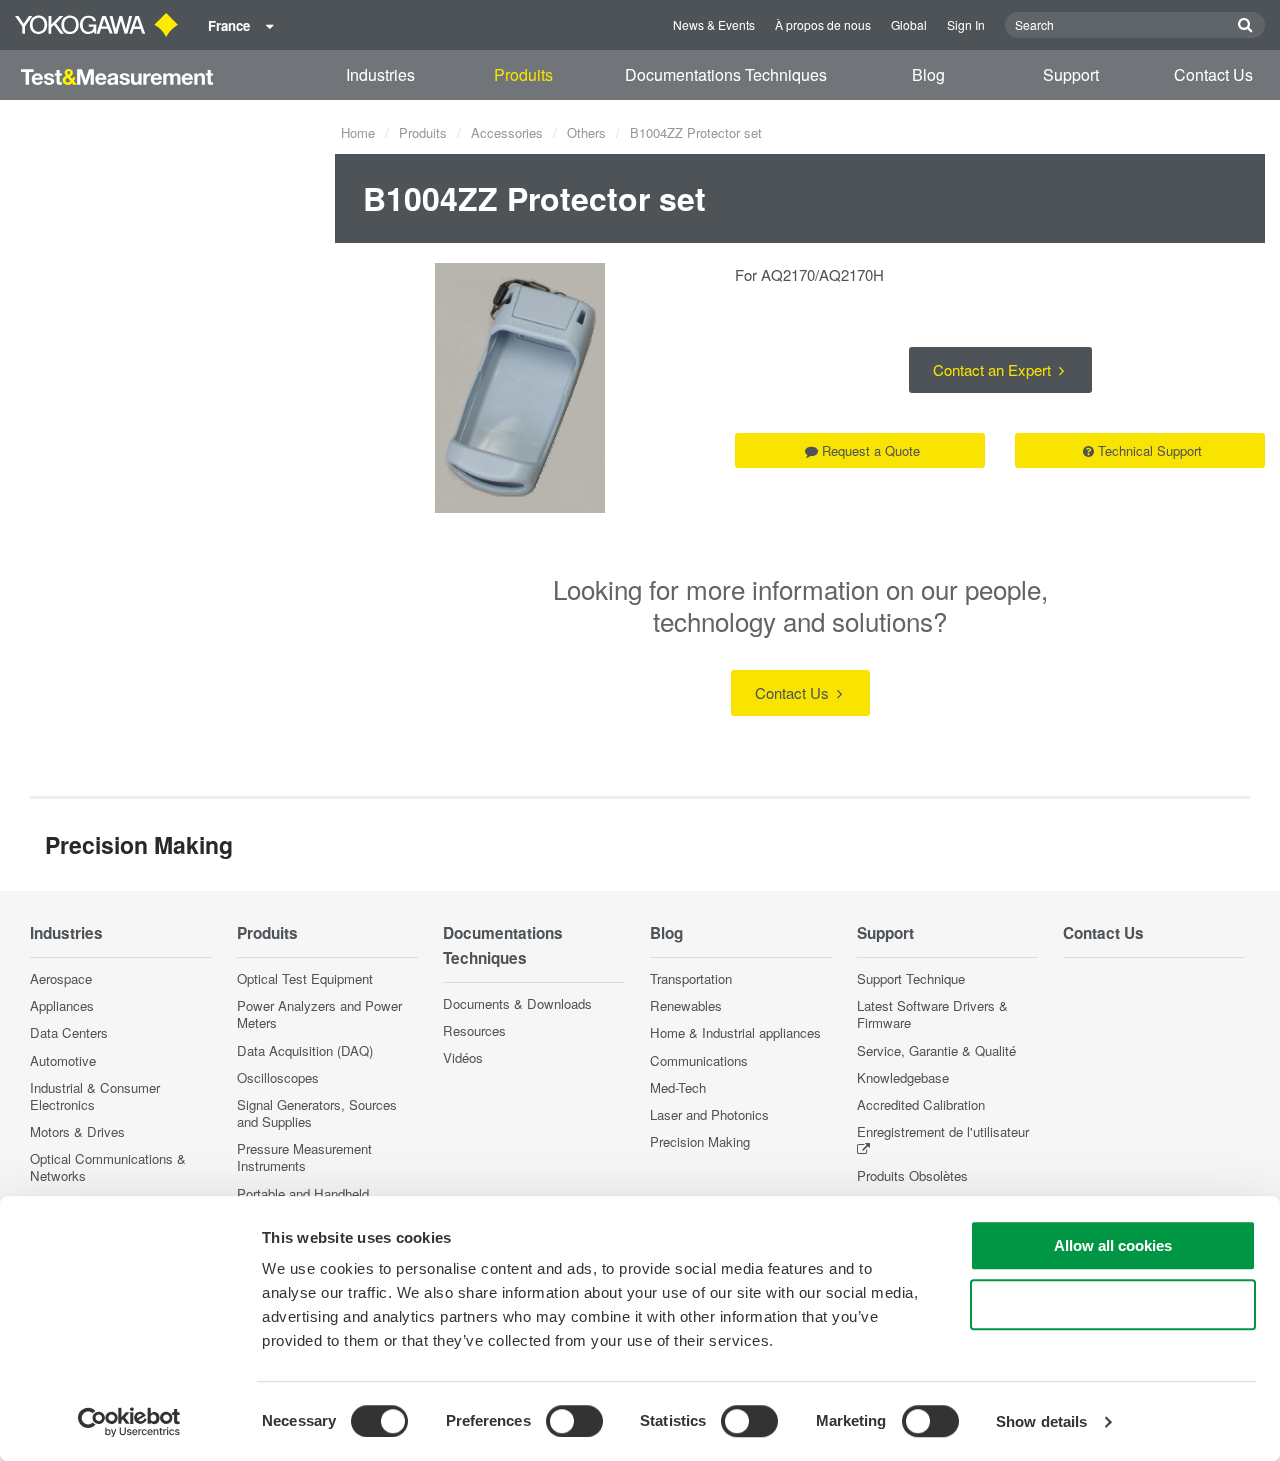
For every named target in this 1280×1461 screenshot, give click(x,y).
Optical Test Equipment (305, 978)
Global (909, 24)
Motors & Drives (77, 1131)
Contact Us (1213, 74)
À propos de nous (823, 24)
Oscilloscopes (278, 1077)
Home (358, 132)
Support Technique (911, 978)
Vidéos (463, 1057)
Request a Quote (871, 450)
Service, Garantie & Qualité (936, 1050)
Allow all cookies (1113, 1245)
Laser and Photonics (709, 1114)
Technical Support (1150, 450)
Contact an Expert (994, 369)
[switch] (574, 1421)
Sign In (966, 24)
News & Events (714, 24)
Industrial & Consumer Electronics (95, 1096)
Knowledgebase (903, 1077)
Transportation (691, 978)
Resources (474, 1030)
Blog (928, 74)
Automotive (63, 1060)
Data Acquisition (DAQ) (305, 1050)
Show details (1041, 1421)
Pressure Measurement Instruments (304, 1157)
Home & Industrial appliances (735, 1032)
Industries (380, 74)
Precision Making (700, 1141)
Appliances (62, 1005)
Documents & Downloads (517, 1003)
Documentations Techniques (726, 74)
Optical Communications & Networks (108, 1167)
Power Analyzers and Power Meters (319, 1014)
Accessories (507, 132)
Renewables (686, 1005)
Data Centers (69, 1032)
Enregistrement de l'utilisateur (943, 1131)
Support (1071, 74)
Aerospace (61, 978)
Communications (699, 1060)
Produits (523, 74)
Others (586, 132)
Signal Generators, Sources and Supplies (317, 1113)
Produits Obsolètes (912, 1175)
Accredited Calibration (921, 1104)
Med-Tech (678, 1087)
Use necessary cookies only (1113, 1304)
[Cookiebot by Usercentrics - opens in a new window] (129, 1422)
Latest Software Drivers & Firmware (932, 1014)
